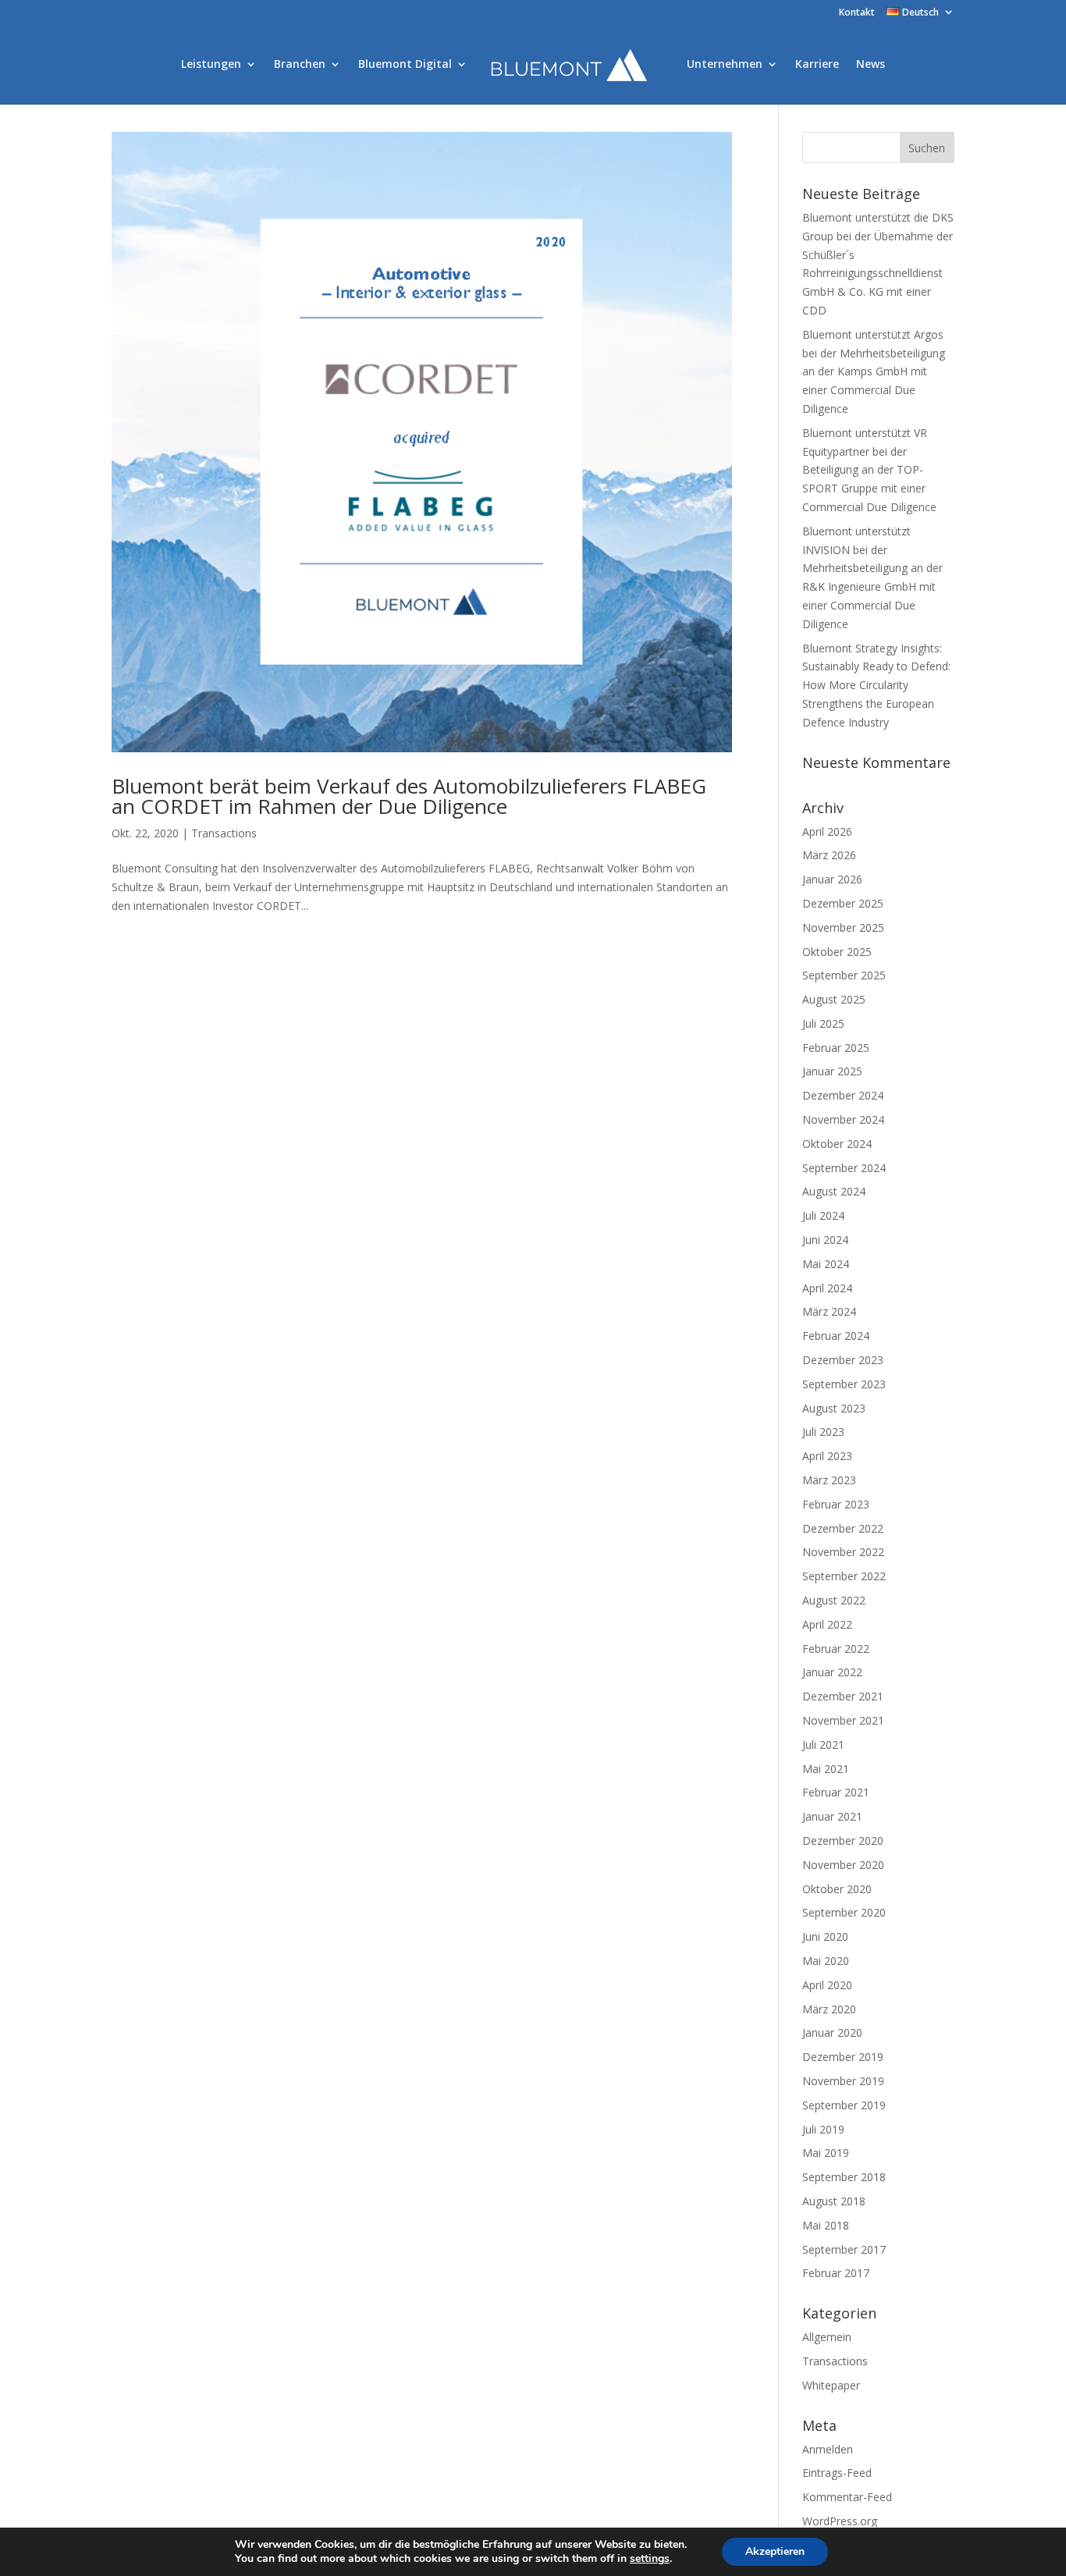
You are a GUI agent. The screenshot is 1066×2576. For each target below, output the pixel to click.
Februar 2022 (836, 1649)
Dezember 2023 (843, 1360)
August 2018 (834, 2201)
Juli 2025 (823, 1023)
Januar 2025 (832, 1071)
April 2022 (827, 1624)
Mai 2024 (826, 1264)
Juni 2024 (825, 1240)
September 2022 (844, 1576)
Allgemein (827, 2337)
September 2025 (844, 975)
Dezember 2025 (843, 903)
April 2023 (827, 1456)
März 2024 (829, 1311)
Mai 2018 (826, 2225)
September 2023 (844, 1384)
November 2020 (843, 1865)
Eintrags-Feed (837, 2473)
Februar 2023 (836, 1504)
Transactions (224, 833)
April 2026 (827, 831)
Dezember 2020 (843, 1841)
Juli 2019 (823, 2129)
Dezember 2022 (843, 1528)
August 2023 (834, 1408)
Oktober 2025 (837, 952)
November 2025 (843, 927)
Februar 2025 (836, 1048)
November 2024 (843, 1119)
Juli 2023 (823, 1432)
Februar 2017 (836, 2273)
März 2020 (829, 2009)
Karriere (817, 65)
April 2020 (827, 1985)
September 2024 (844, 1168)
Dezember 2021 (843, 1696)
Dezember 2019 (843, 2057)
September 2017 (844, 2249)
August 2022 (834, 1600)
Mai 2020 (826, 1961)
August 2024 (834, 1191)
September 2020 (844, 1912)
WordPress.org (840, 2521)
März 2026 (829, 855)
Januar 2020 (832, 2032)
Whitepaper (831, 2385)
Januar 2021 (832, 1816)
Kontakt (857, 13)
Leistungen (211, 65)
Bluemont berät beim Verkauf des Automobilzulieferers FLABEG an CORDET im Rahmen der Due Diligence (409, 796)
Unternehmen (725, 65)
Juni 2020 (825, 1936)
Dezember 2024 (843, 1095)
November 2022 (843, 1552)
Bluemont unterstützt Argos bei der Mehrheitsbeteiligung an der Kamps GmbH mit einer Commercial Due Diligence (874, 371)
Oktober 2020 (837, 1889)
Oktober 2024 (837, 1144)
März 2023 (829, 1480)
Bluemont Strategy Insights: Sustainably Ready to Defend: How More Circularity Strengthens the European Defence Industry (876, 685)
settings (650, 2559)
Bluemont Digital (405, 65)
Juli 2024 (823, 1215)
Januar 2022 (832, 1672)
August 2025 (834, 999)
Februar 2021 (836, 1792)
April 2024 (827, 1288)
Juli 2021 (823, 1745)
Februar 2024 (836, 1336)
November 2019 (843, 2081)
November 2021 (843, 1720)
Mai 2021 (826, 1769)
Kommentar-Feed (847, 2497)
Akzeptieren (775, 2551)
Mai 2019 (826, 2153)
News (871, 65)
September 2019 (844, 2105)
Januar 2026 (832, 879)
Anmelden (828, 2449)
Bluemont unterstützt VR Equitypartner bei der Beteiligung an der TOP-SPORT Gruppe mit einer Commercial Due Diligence (869, 470)
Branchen (300, 65)
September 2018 (844, 2177)
